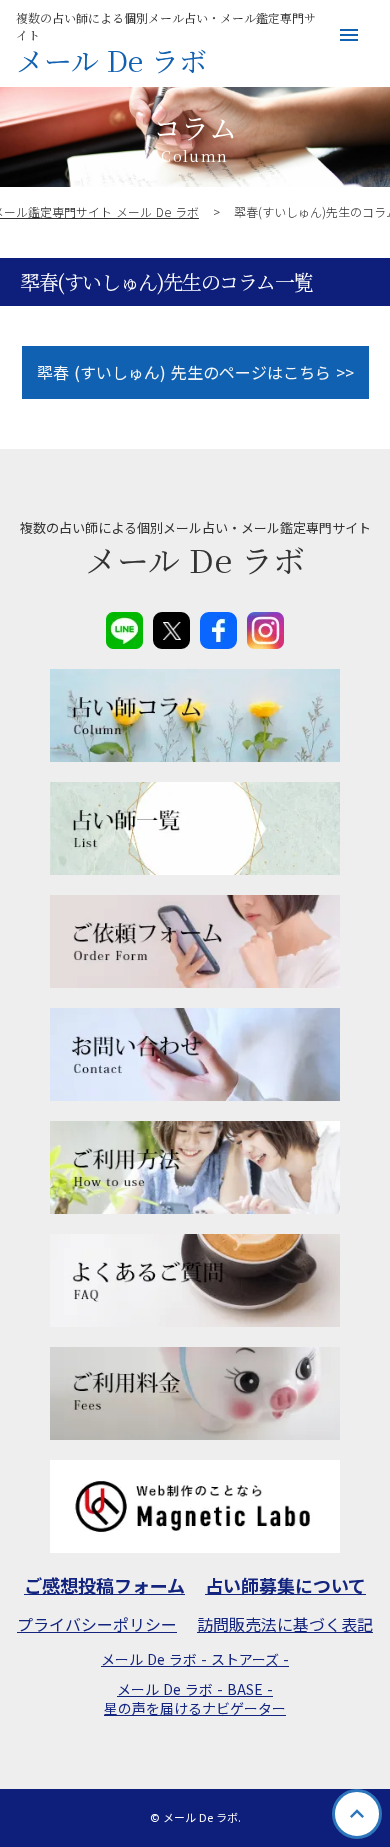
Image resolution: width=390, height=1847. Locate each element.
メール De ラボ (111, 61)
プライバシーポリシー (97, 1624)
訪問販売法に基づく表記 (285, 1624)
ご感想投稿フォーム (104, 1585)
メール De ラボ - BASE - (195, 1689)
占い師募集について (285, 1585)
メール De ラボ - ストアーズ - (195, 1659)
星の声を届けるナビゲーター (195, 1708)
